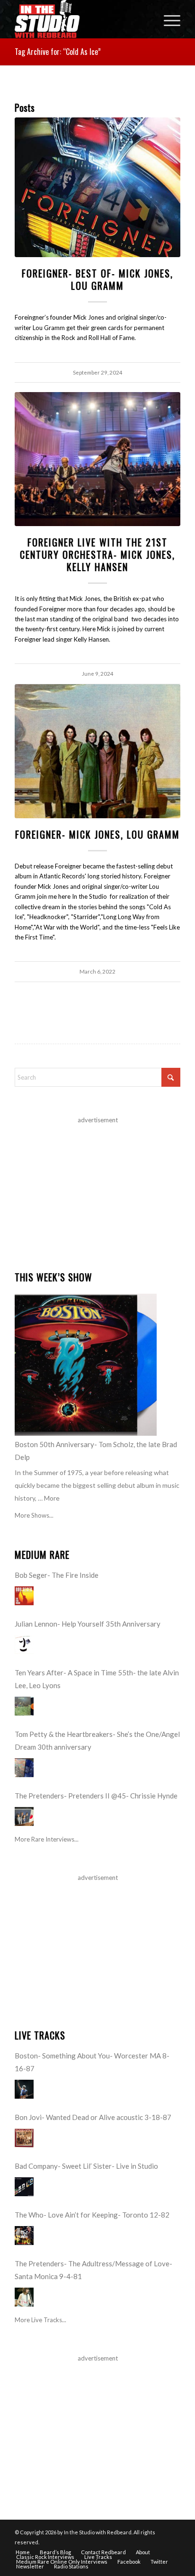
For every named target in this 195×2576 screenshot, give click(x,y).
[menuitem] (167, 19)
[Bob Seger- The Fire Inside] (24, 1596)
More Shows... (34, 1515)
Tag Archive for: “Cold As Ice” (58, 52)
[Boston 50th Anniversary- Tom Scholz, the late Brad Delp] (86, 1365)
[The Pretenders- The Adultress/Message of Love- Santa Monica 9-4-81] (24, 2297)
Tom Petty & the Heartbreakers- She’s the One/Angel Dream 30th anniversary (97, 1740)
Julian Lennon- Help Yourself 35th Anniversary (88, 1624)
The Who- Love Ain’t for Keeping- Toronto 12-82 (92, 2215)
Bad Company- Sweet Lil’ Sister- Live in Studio (86, 2166)
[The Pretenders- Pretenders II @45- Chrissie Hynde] (24, 1816)
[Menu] (167, 19)
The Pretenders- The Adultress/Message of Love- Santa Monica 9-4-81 (93, 2270)
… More (49, 1498)
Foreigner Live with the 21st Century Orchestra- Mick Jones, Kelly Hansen (97, 555)
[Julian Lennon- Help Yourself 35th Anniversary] (24, 1645)
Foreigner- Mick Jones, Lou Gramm (97, 834)
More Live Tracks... (40, 2320)
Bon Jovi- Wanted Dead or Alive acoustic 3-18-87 (93, 2117)
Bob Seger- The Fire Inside (57, 1575)
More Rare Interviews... (47, 1839)
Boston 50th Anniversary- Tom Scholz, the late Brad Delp (96, 1451)
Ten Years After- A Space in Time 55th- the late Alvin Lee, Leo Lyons (97, 1679)
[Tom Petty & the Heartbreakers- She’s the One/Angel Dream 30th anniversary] (24, 1768)
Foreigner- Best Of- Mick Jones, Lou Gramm (97, 279)
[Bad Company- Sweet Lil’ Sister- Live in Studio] (24, 2187)
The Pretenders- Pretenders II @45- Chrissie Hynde (96, 1796)
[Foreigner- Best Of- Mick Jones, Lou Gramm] (97, 188)
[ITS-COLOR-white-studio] (81, 19)
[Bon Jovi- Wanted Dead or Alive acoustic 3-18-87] (24, 2138)
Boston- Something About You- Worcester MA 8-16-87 (92, 2062)
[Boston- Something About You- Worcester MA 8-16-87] (24, 2089)
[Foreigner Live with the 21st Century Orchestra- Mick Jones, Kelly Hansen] (97, 459)
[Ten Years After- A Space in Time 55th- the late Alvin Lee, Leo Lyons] (24, 1706)
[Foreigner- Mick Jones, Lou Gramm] (97, 751)
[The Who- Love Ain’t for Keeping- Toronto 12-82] (24, 2236)
